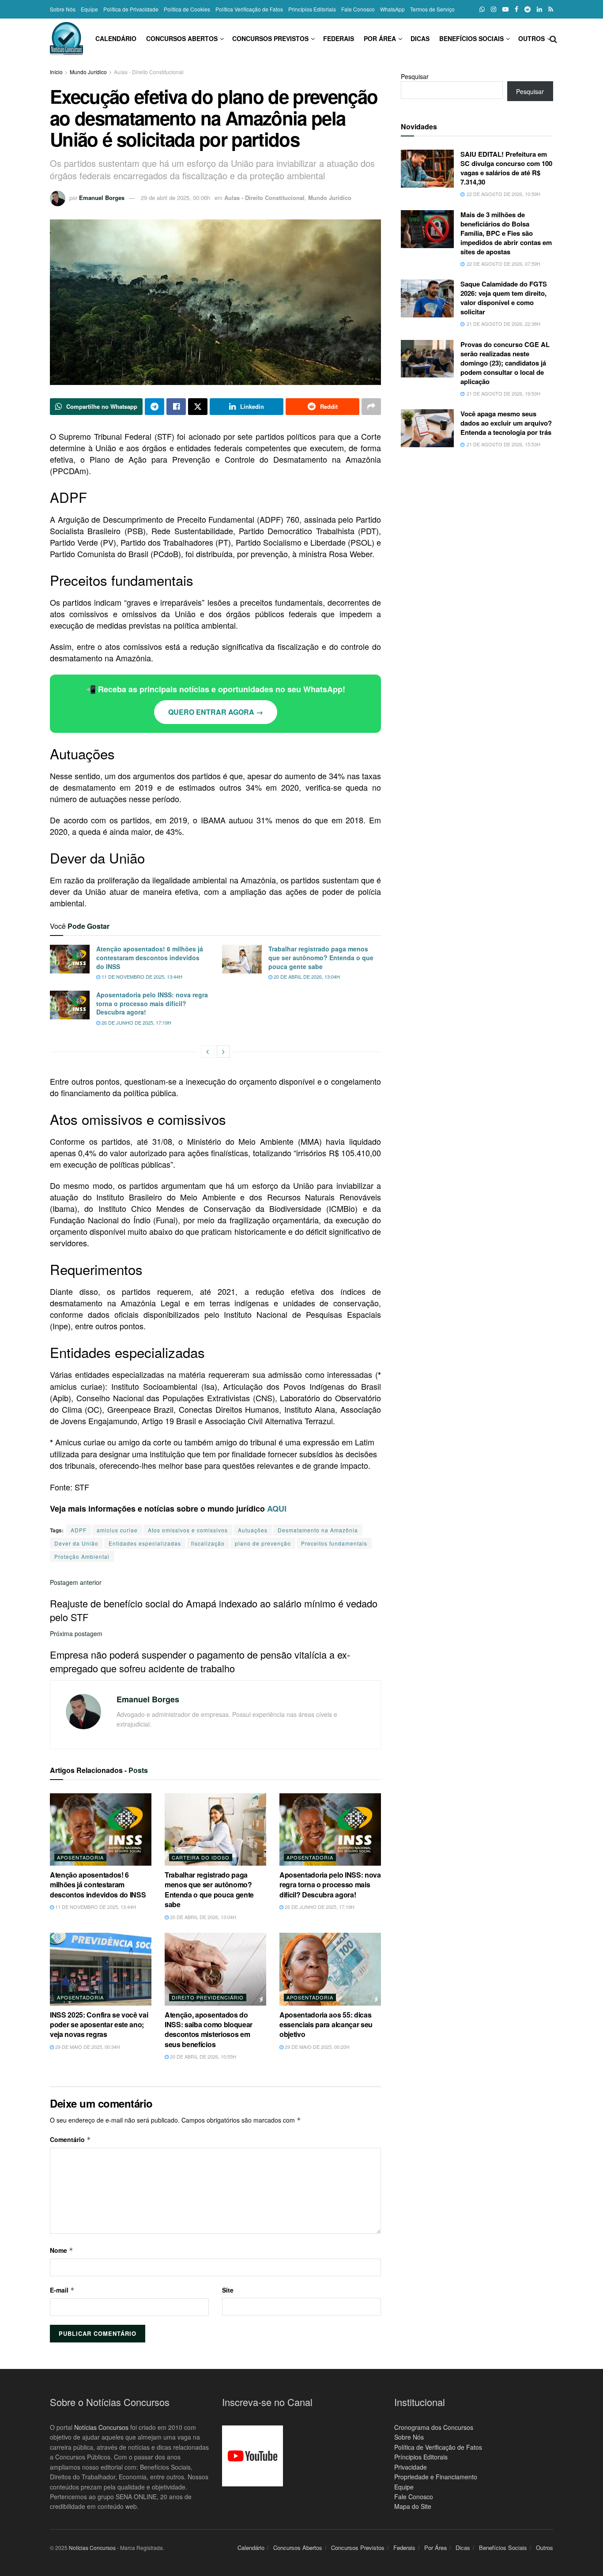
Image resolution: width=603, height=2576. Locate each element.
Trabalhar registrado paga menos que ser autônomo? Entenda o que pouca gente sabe (321, 957)
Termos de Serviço (432, 9)
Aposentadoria (80, 1857)
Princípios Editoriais (312, 9)
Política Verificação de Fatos (249, 9)
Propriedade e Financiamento (436, 2477)
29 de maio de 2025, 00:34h (87, 2047)
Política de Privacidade (131, 9)
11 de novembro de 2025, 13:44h (141, 977)
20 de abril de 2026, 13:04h (306, 977)
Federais (339, 38)
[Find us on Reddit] (528, 9)
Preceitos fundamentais (334, 1543)
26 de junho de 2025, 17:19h (136, 1022)
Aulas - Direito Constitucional (149, 72)
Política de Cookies (187, 9)
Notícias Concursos (101, 2427)
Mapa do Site (413, 2506)
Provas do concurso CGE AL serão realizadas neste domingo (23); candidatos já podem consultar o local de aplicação (505, 363)
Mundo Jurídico (88, 72)
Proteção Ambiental (82, 1556)
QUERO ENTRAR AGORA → (216, 712)
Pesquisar (415, 76)
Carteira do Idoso (201, 1857)
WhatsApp (392, 9)
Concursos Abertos (182, 38)
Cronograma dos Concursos (434, 2427)
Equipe (89, 9)
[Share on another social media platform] (371, 407)
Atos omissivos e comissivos (188, 1530)
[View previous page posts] (207, 1052)
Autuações (253, 1530)
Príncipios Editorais (421, 2457)
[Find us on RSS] (551, 9)
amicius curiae (117, 1530)
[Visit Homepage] (66, 39)
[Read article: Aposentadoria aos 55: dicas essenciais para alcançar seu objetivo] (330, 1969)
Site (228, 2290)
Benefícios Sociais (471, 38)
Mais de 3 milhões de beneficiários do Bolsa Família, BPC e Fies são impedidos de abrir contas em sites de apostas (506, 233)
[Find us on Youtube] (505, 9)
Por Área (380, 38)
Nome (62, 2250)
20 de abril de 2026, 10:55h (202, 2056)
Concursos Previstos (270, 38)
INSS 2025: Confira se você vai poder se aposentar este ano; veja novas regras (99, 2025)
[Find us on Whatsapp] (482, 9)
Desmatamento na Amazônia (318, 1530)
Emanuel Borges (102, 198)
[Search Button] (553, 38)
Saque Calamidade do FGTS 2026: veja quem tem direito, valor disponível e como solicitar (504, 298)
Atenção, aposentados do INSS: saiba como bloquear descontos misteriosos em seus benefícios (209, 2029)
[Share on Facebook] (176, 407)
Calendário (116, 38)
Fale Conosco (358, 9)
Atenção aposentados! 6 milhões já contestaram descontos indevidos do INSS (150, 957)
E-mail (62, 2290)
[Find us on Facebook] (516, 9)
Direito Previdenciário (208, 1997)
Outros (531, 38)
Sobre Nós (63, 9)
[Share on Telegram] (155, 407)
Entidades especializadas (145, 1543)
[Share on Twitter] (198, 407)
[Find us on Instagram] (494, 9)
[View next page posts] (223, 1052)
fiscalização (208, 1543)
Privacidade (411, 2467)
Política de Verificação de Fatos (438, 2447)
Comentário (70, 2139)
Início (56, 72)
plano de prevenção (263, 1543)
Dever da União (76, 1543)
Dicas (420, 38)
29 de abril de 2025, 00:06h (175, 198)
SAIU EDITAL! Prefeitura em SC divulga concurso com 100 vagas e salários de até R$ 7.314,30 (506, 168)
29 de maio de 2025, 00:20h (317, 2047)
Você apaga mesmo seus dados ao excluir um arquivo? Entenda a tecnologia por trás (506, 423)
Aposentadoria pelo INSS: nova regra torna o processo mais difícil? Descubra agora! (152, 1003)
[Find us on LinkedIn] (539, 9)
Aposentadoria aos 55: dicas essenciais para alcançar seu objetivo (326, 2025)
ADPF (79, 1530)
